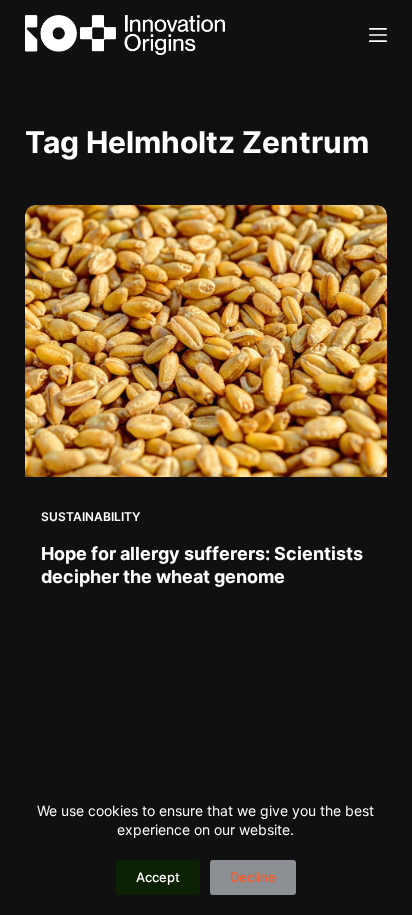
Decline (253, 877)
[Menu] (378, 35)
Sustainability (90, 516)
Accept (158, 877)
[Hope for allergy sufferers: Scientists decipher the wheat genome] (206, 341)
